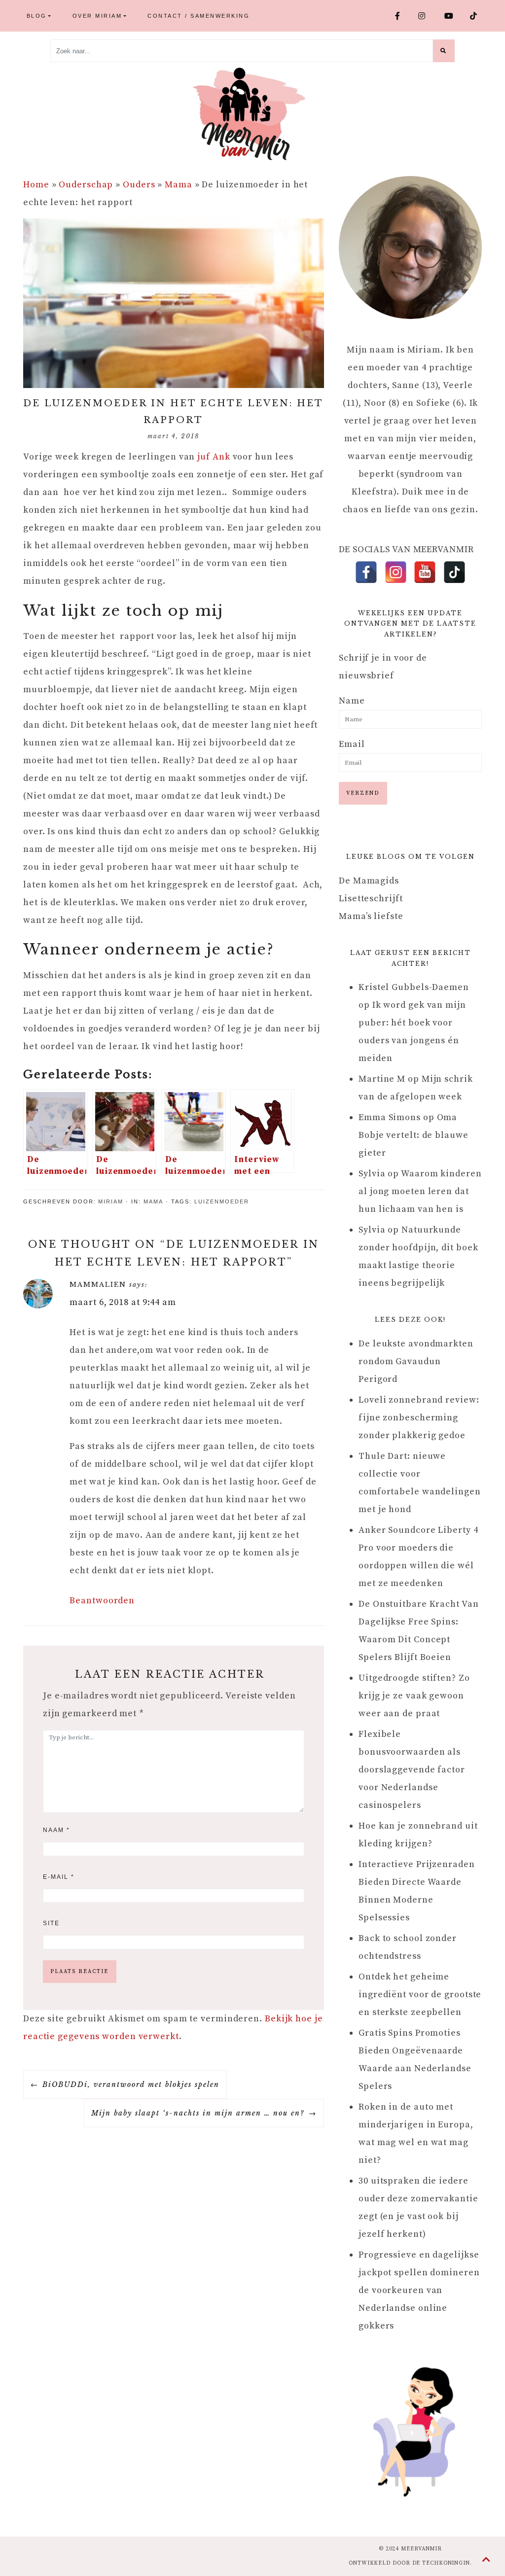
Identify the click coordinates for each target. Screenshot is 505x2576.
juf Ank (214, 457)
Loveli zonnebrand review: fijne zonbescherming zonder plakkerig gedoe (419, 1418)
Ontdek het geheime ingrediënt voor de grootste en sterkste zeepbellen (420, 1994)
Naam (56, 1830)
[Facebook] (366, 572)
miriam (111, 1201)
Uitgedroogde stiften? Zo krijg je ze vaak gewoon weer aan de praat (414, 1696)
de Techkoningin (441, 2563)
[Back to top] (487, 2560)
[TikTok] (454, 572)
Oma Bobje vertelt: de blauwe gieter (414, 1135)
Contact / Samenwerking (198, 16)
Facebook (403, 16)
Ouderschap (86, 185)
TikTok (478, 16)
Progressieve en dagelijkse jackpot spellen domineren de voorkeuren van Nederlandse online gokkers (419, 2290)
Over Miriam (97, 16)
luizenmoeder (222, 1201)
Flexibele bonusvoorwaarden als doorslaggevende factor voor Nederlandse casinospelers (412, 1770)
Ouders (139, 185)
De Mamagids (369, 881)
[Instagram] (396, 572)
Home (36, 185)
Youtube (454, 16)
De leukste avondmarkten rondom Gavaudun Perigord (416, 1361)
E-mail (59, 1877)
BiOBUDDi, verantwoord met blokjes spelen (131, 2084)
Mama (179, 185)
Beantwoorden (102, 1601)
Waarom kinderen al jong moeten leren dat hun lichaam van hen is (420, 1191)
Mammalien (98, 1285)
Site (51, 1923)
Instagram (427, 16)
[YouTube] (425, 572)
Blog (37, 16)
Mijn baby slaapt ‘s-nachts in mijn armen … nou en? (198, 2113)
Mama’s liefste (371, 916)
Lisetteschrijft (371, 899)
